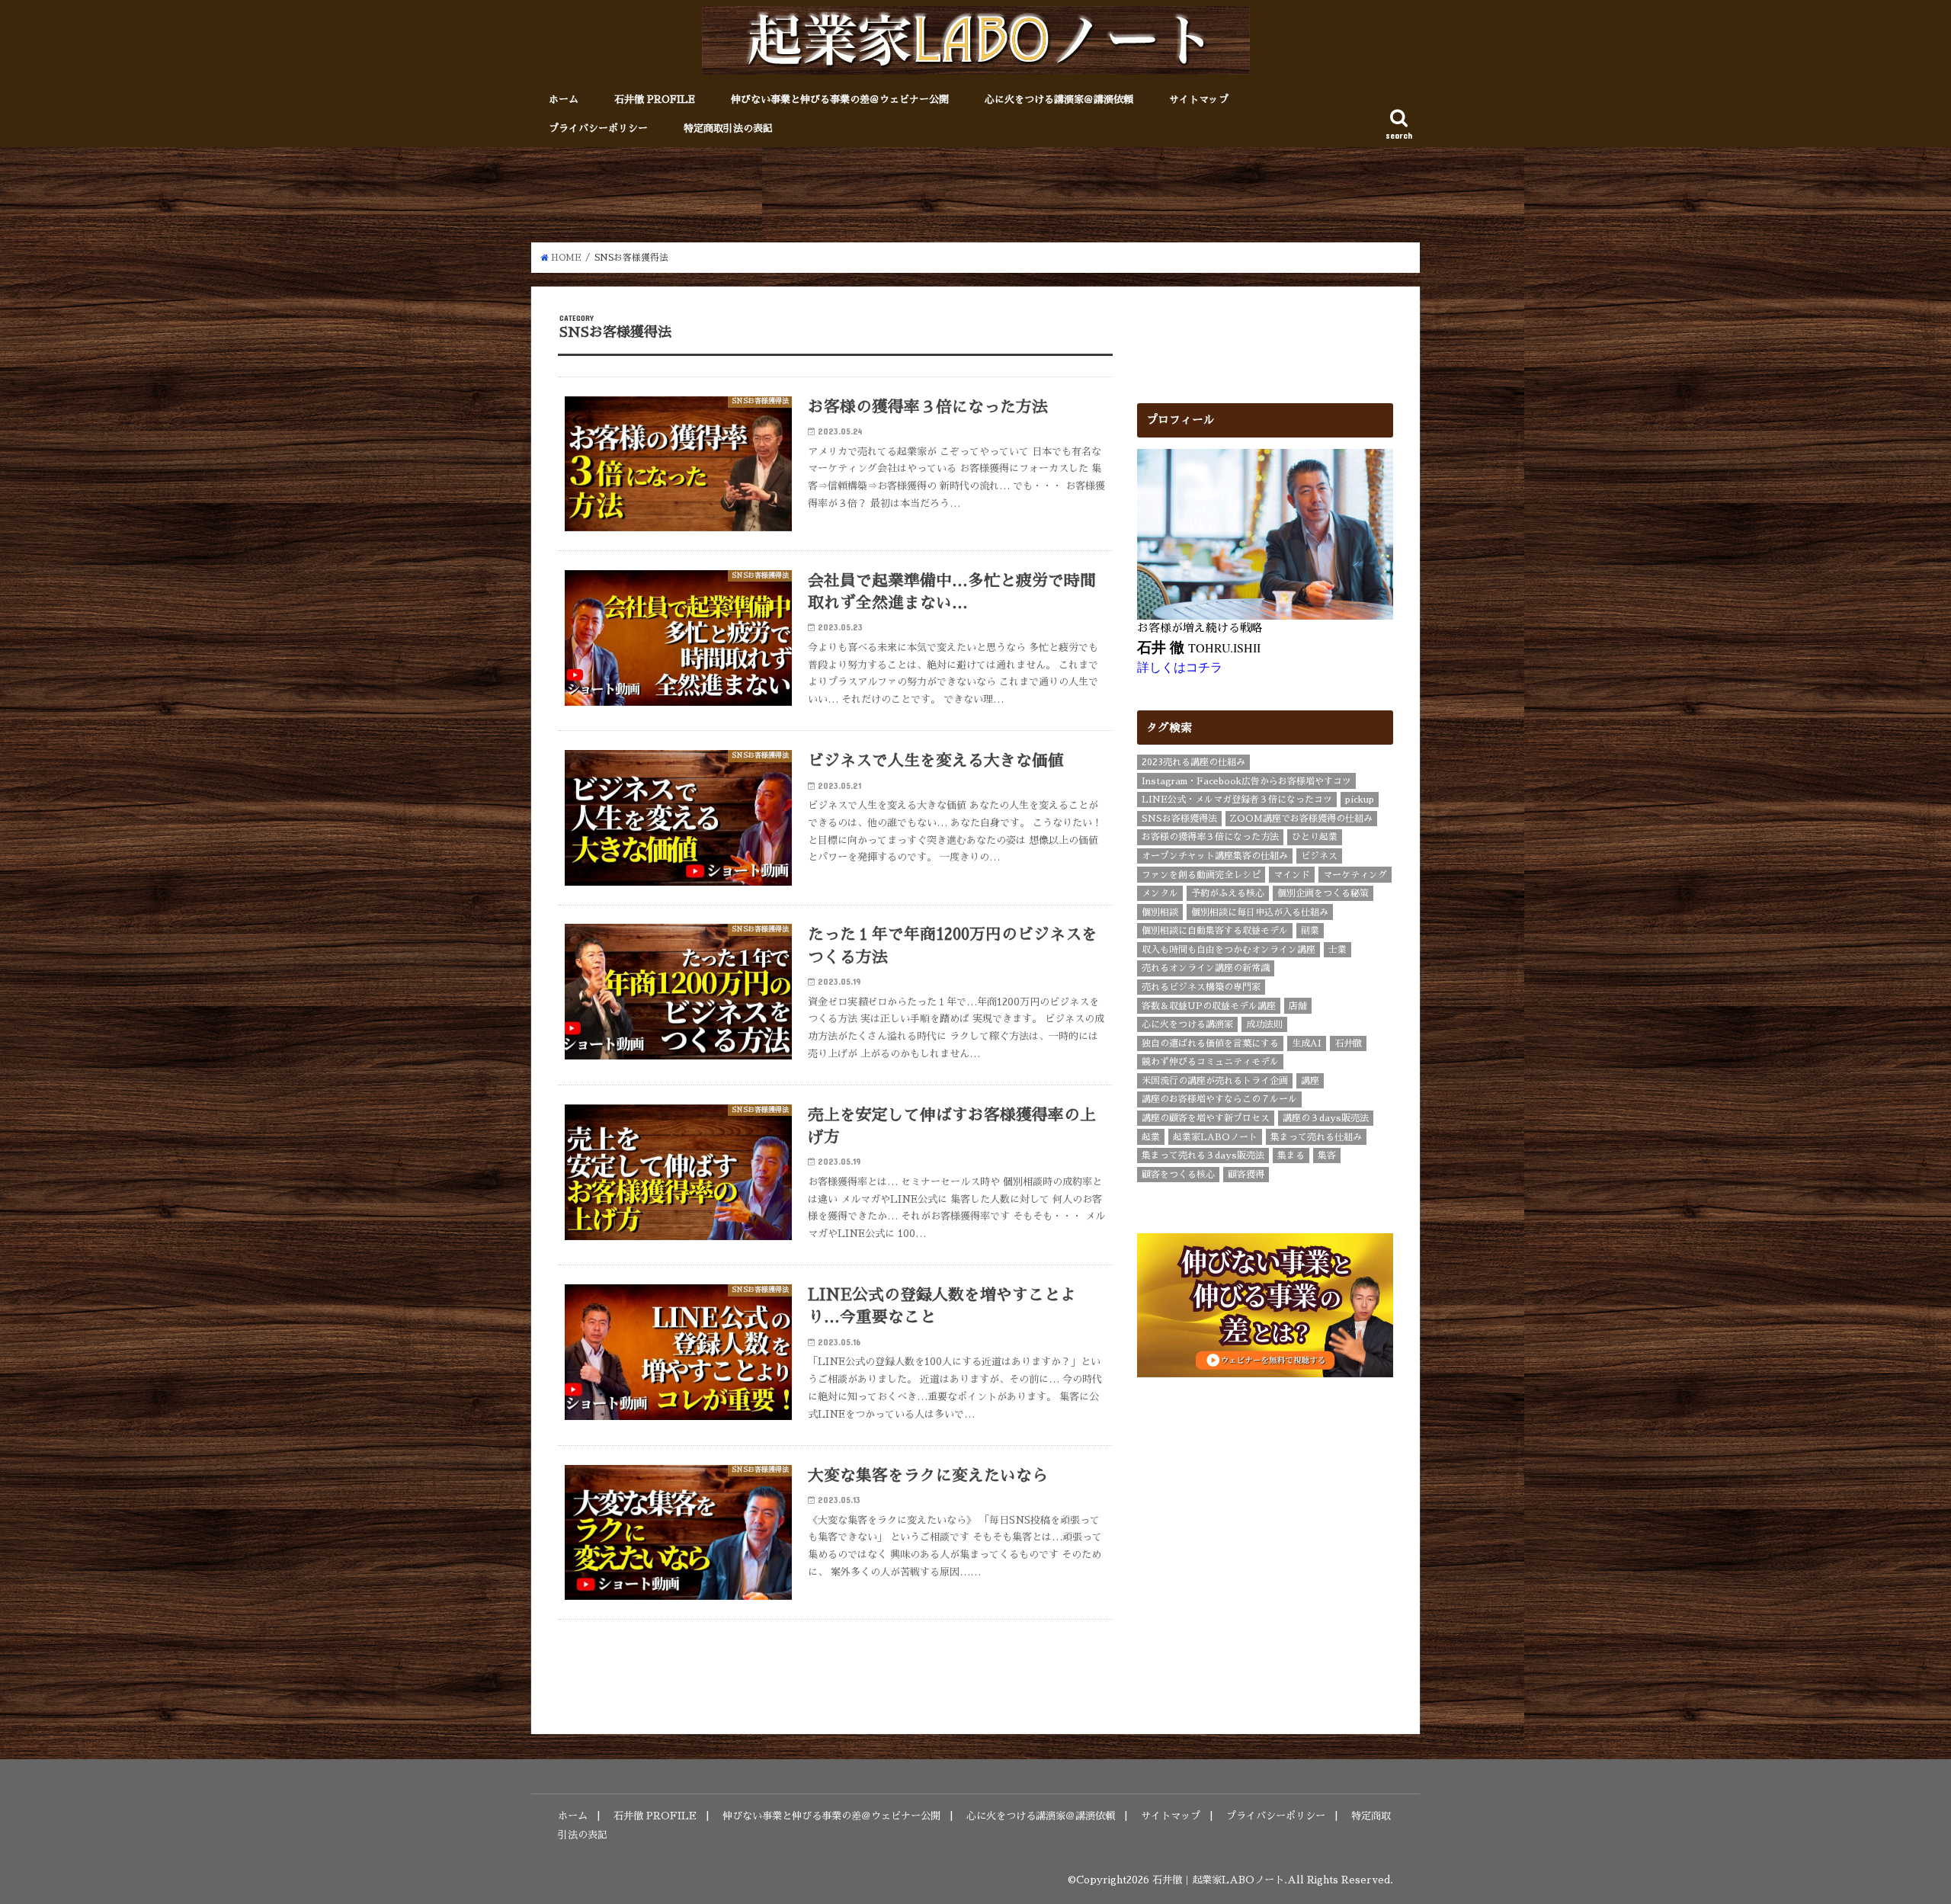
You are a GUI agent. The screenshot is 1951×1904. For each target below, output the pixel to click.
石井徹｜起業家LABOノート (1218, 1880)
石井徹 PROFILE (655, 99)
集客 (1327, 1156)
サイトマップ (1199, 99)
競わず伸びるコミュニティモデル (1210, 1062)
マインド (1292, 875)
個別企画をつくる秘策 (1323, 893)
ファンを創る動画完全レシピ (1201, 875)
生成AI (1307, 1043)
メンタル (1160, 893)
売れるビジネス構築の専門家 (1201, 987)
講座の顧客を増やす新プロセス (1206, 1118)
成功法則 (1264, 1024)
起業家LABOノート (1215, 1137)
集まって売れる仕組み (1316, 1137)
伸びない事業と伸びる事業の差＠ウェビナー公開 (840, 99)
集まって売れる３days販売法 (1203, 1156)
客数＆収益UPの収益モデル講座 (1209, 1006)
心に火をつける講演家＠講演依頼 (1059, 99)
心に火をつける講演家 (1187, 1024)
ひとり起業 (1315, 837)
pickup (1360, 800)
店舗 (1298, 1006)
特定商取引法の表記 (728, 128)
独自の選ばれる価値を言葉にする (1210, 1043)
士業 (1338, 950)
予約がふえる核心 (1228, 893)
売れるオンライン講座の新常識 (1206, 968)
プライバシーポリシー (598, 128)
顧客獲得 (1246, 1175)
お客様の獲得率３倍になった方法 (1210, 837)
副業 (1310, 931)
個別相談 (1160, 912)
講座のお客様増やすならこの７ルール (1219, 1099)
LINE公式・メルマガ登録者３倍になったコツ (1237, 800)
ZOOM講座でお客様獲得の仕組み (1301, 819)
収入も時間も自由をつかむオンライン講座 (1229, 950)
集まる (1291, 1156)
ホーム (564, 99)
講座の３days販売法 (1326, 1118)
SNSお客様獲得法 (1179, 819)
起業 (1151, 1137)
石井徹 (1348, 1043)
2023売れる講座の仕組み (1193, 762)
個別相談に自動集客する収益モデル (1215, 931)
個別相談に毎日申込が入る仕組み (1260, 912)
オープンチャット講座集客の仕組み (1215, 856)
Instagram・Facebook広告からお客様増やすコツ (1246, 781)
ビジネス (1319, 856)
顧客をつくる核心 (1178, 1175)
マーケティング (1355, 875)
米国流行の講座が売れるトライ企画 (1215, 1081)
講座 (1310, 1081)
